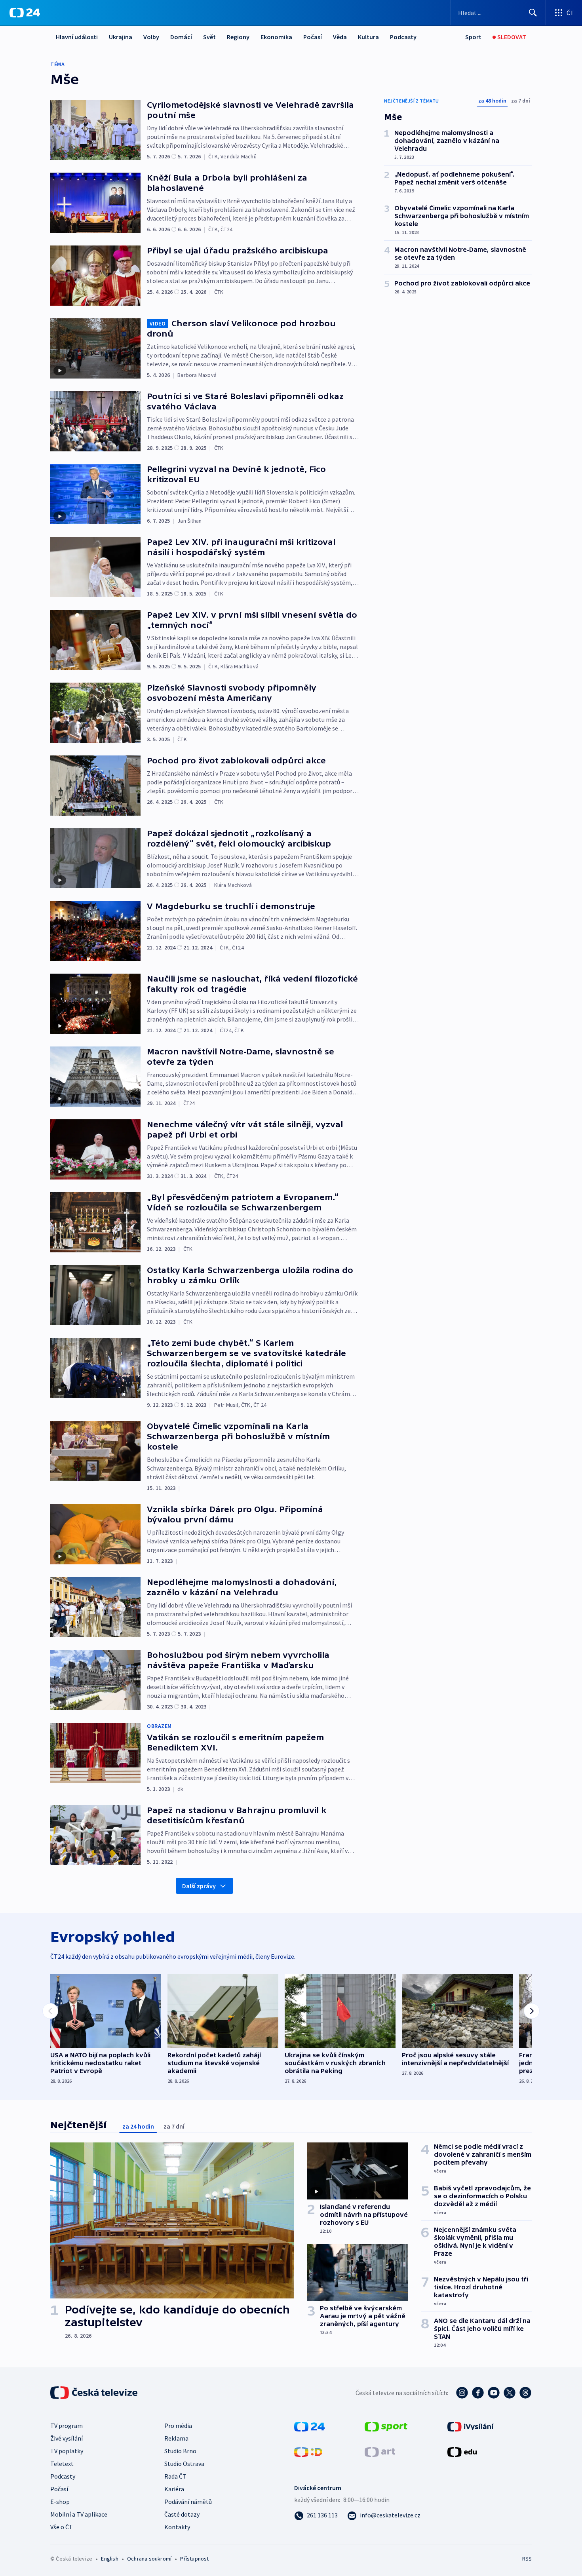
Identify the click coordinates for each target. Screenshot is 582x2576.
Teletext (62, 2464)
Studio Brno (180, 2451)
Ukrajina (121, 37)
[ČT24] (25, 13)
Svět (209, 37)
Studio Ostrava (184, 2464)
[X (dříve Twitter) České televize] (510, 2393)
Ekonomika (276, 37)
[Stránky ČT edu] (462, 2451)
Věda (340, 37)
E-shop (60, 2502)
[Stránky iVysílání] (471, 2426)
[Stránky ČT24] (309, 2426)
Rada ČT (175, 2476)
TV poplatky (67, 2451)
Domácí (181, 37)
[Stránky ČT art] (380, 2451)
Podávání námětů (188, 2502)
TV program (67, 2426)
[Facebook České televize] (478, 2393)
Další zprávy (199, 1886)
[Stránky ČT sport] (386, 2426)
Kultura (368, 37)
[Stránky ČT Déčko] (308, 2451)
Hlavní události (77, 37)
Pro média (178, 2426)
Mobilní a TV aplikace (79, 2514)
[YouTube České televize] (494, 2393)
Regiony (238, 37)
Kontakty (177, 2527)
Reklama (176, 2438)
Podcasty (403, 37)
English (109, 2559)
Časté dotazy (182, 2514)
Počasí (313, 37)
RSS (527, 2559)
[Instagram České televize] (462, 2393)
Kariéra (174, 2489)
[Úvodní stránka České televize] (95, 2393)
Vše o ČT (62, 2527)
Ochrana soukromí (149, 2559)
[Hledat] (533, 13)
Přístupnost (194, 2559)
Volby (151, 37)
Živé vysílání (67, 2438)
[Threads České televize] (525, 2393)
